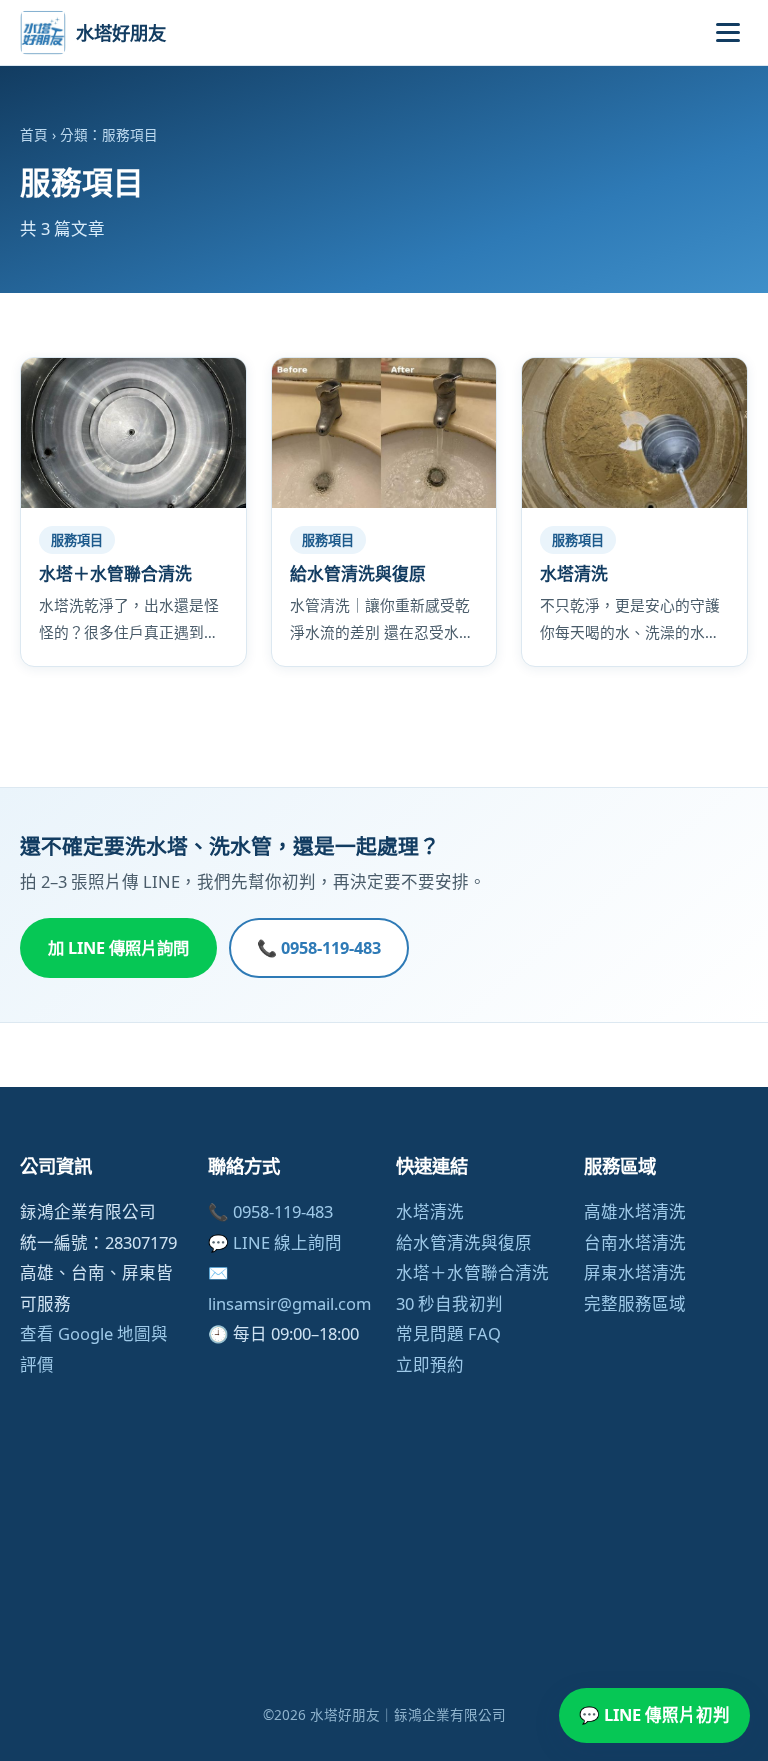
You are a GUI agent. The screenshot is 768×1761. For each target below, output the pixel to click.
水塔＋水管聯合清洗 (472, 1272)
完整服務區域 (635, 1303)
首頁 (34, 134)
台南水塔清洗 (635, 1242)
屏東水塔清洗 (635, 1272)
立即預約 (430, 1364)
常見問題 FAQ (448, 1333)
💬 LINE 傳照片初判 (654, 1714)
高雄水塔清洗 (635, 1211)
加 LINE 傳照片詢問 (118, 948)
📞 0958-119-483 (319, 948)
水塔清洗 (430, 1211)
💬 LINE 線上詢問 (275, 1242)
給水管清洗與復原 (464, 1242)
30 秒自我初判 (449, 1303)
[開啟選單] (728, 32)
